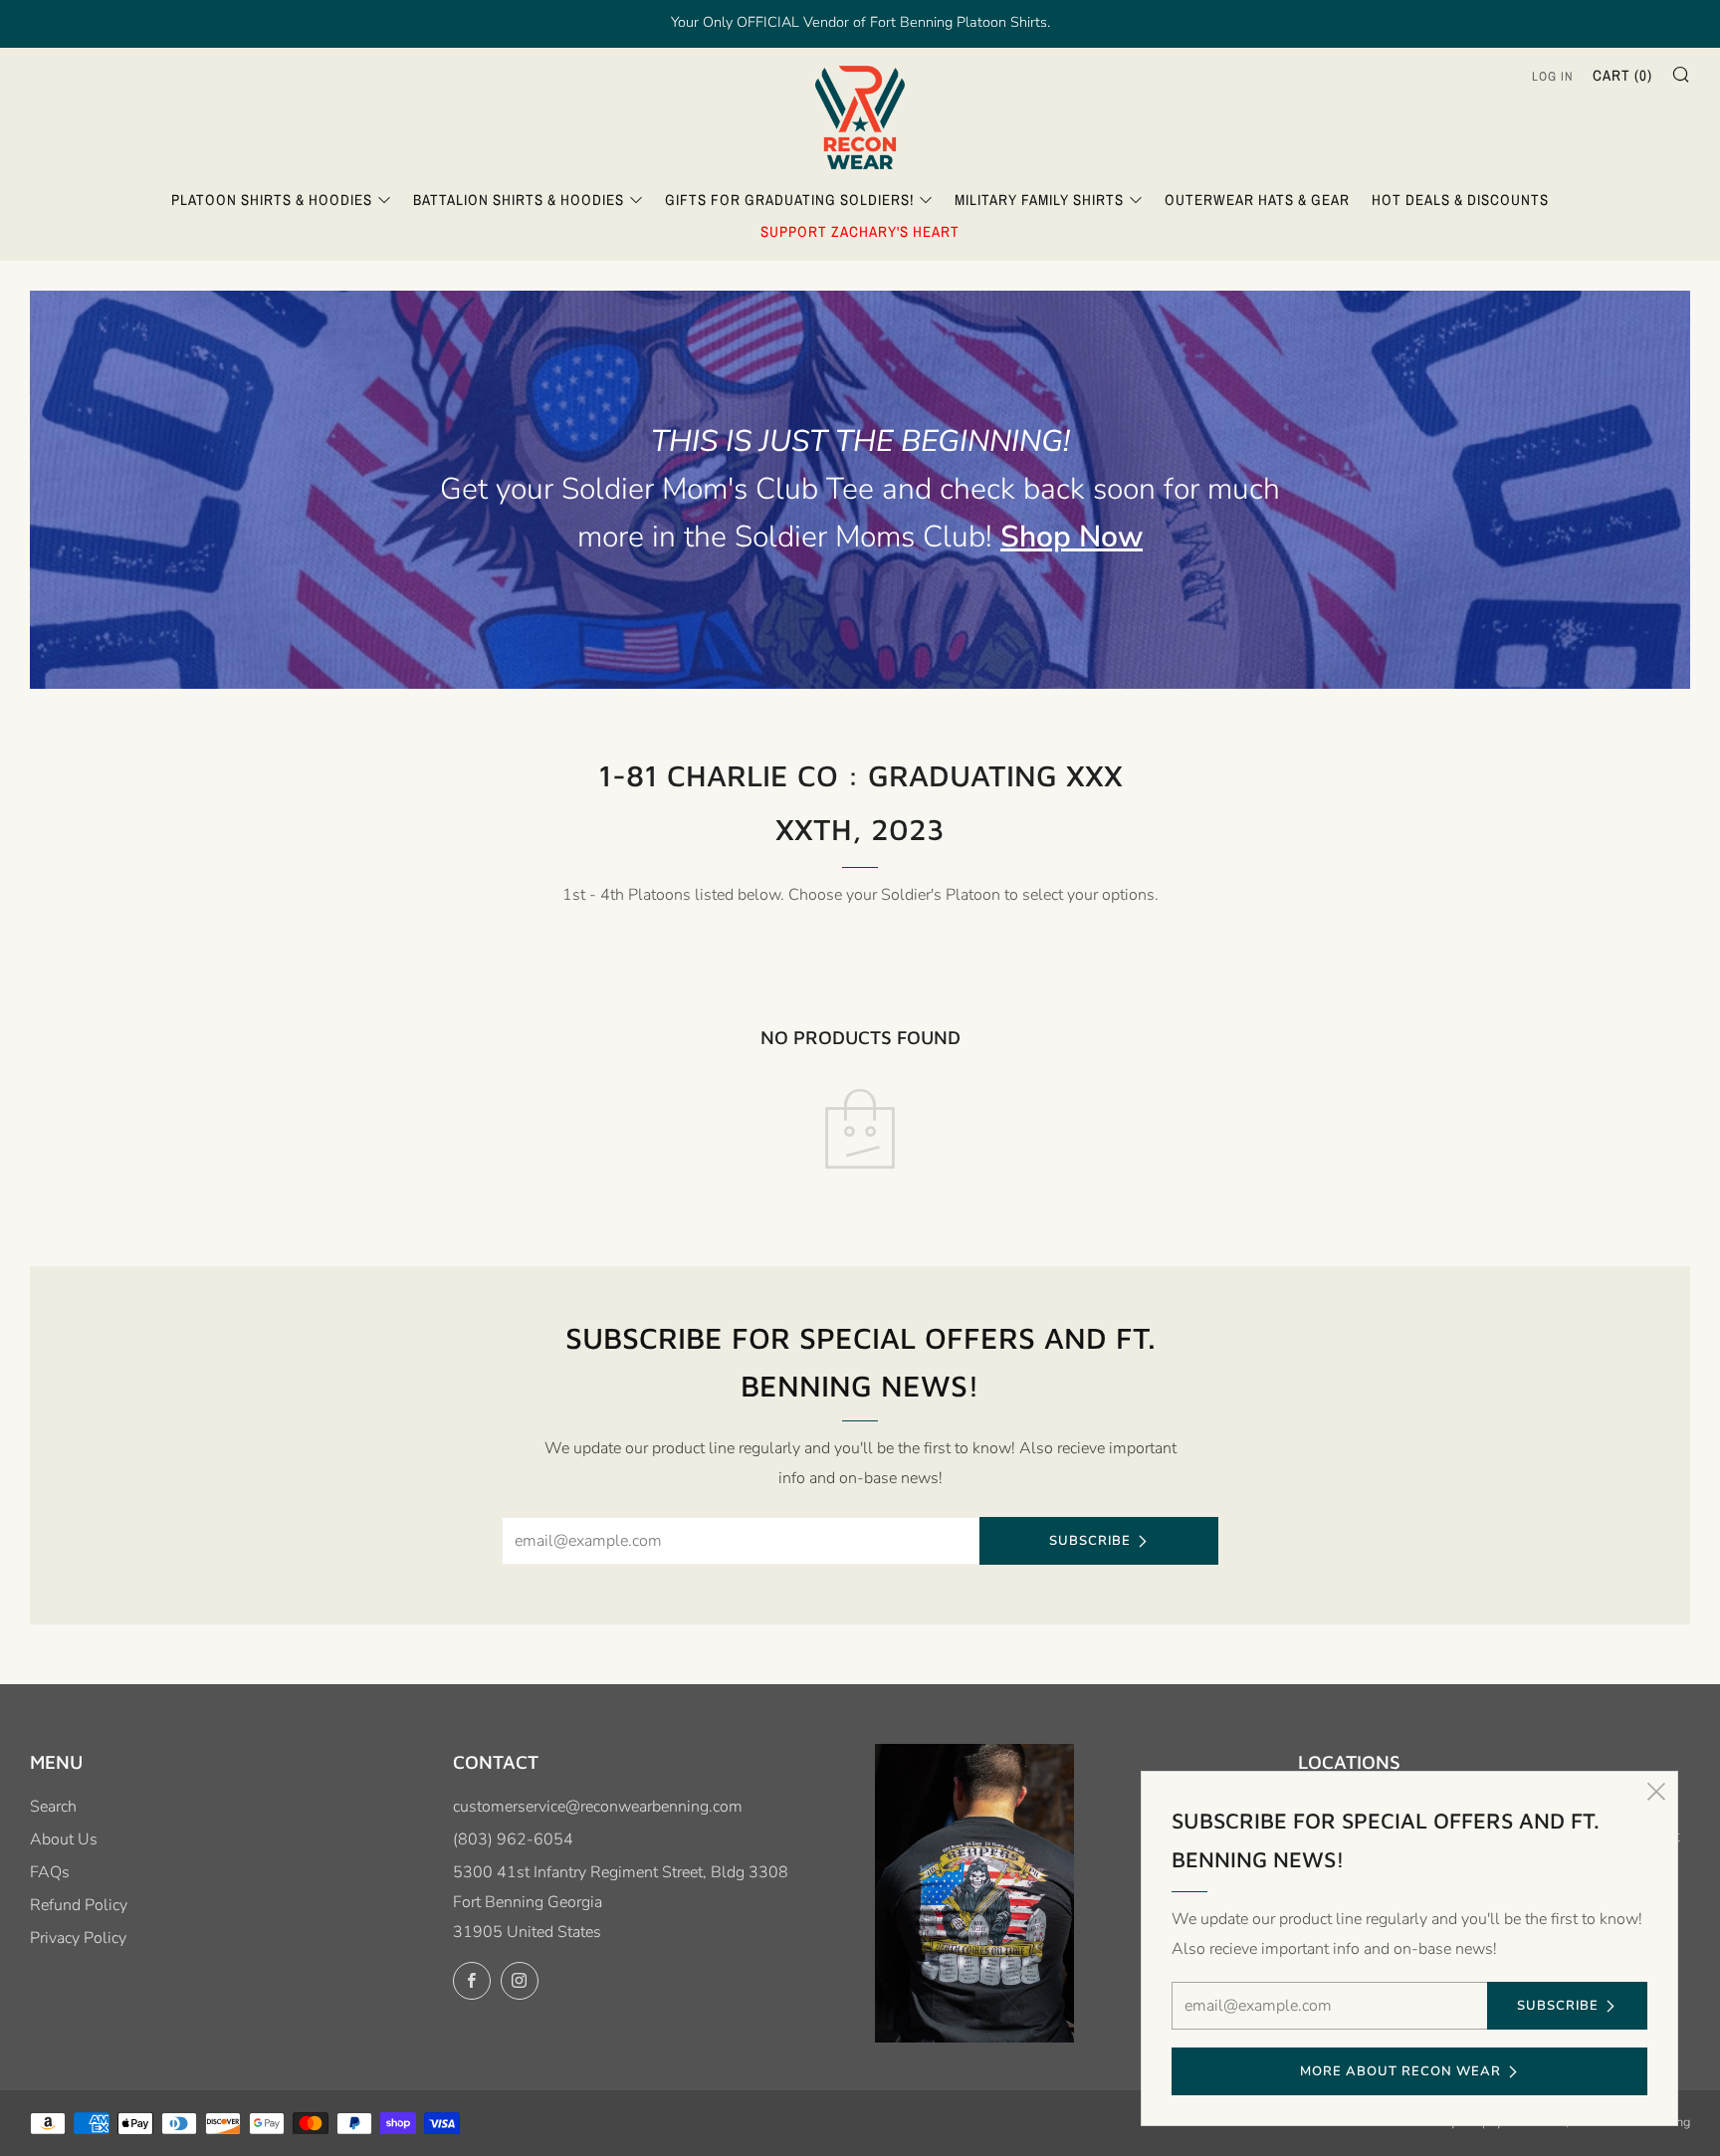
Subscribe (1090, 1541)
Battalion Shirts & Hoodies (519, 200)
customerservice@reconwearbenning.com (598, 1807)
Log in (1553, 76)
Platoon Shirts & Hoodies (272, 200)
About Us (64, 1839)
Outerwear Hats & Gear (1257, 200)
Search (53, 1807)
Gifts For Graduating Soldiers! (789, 200)
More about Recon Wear (1400, 2071)
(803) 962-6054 (513, 1839)
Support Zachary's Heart (860, 231)
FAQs (50, 1872)
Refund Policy (79, 1905)
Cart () (1622, 75)
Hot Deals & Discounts (1460, 200)
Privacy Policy (78, 1938)
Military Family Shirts (1039, 200)
